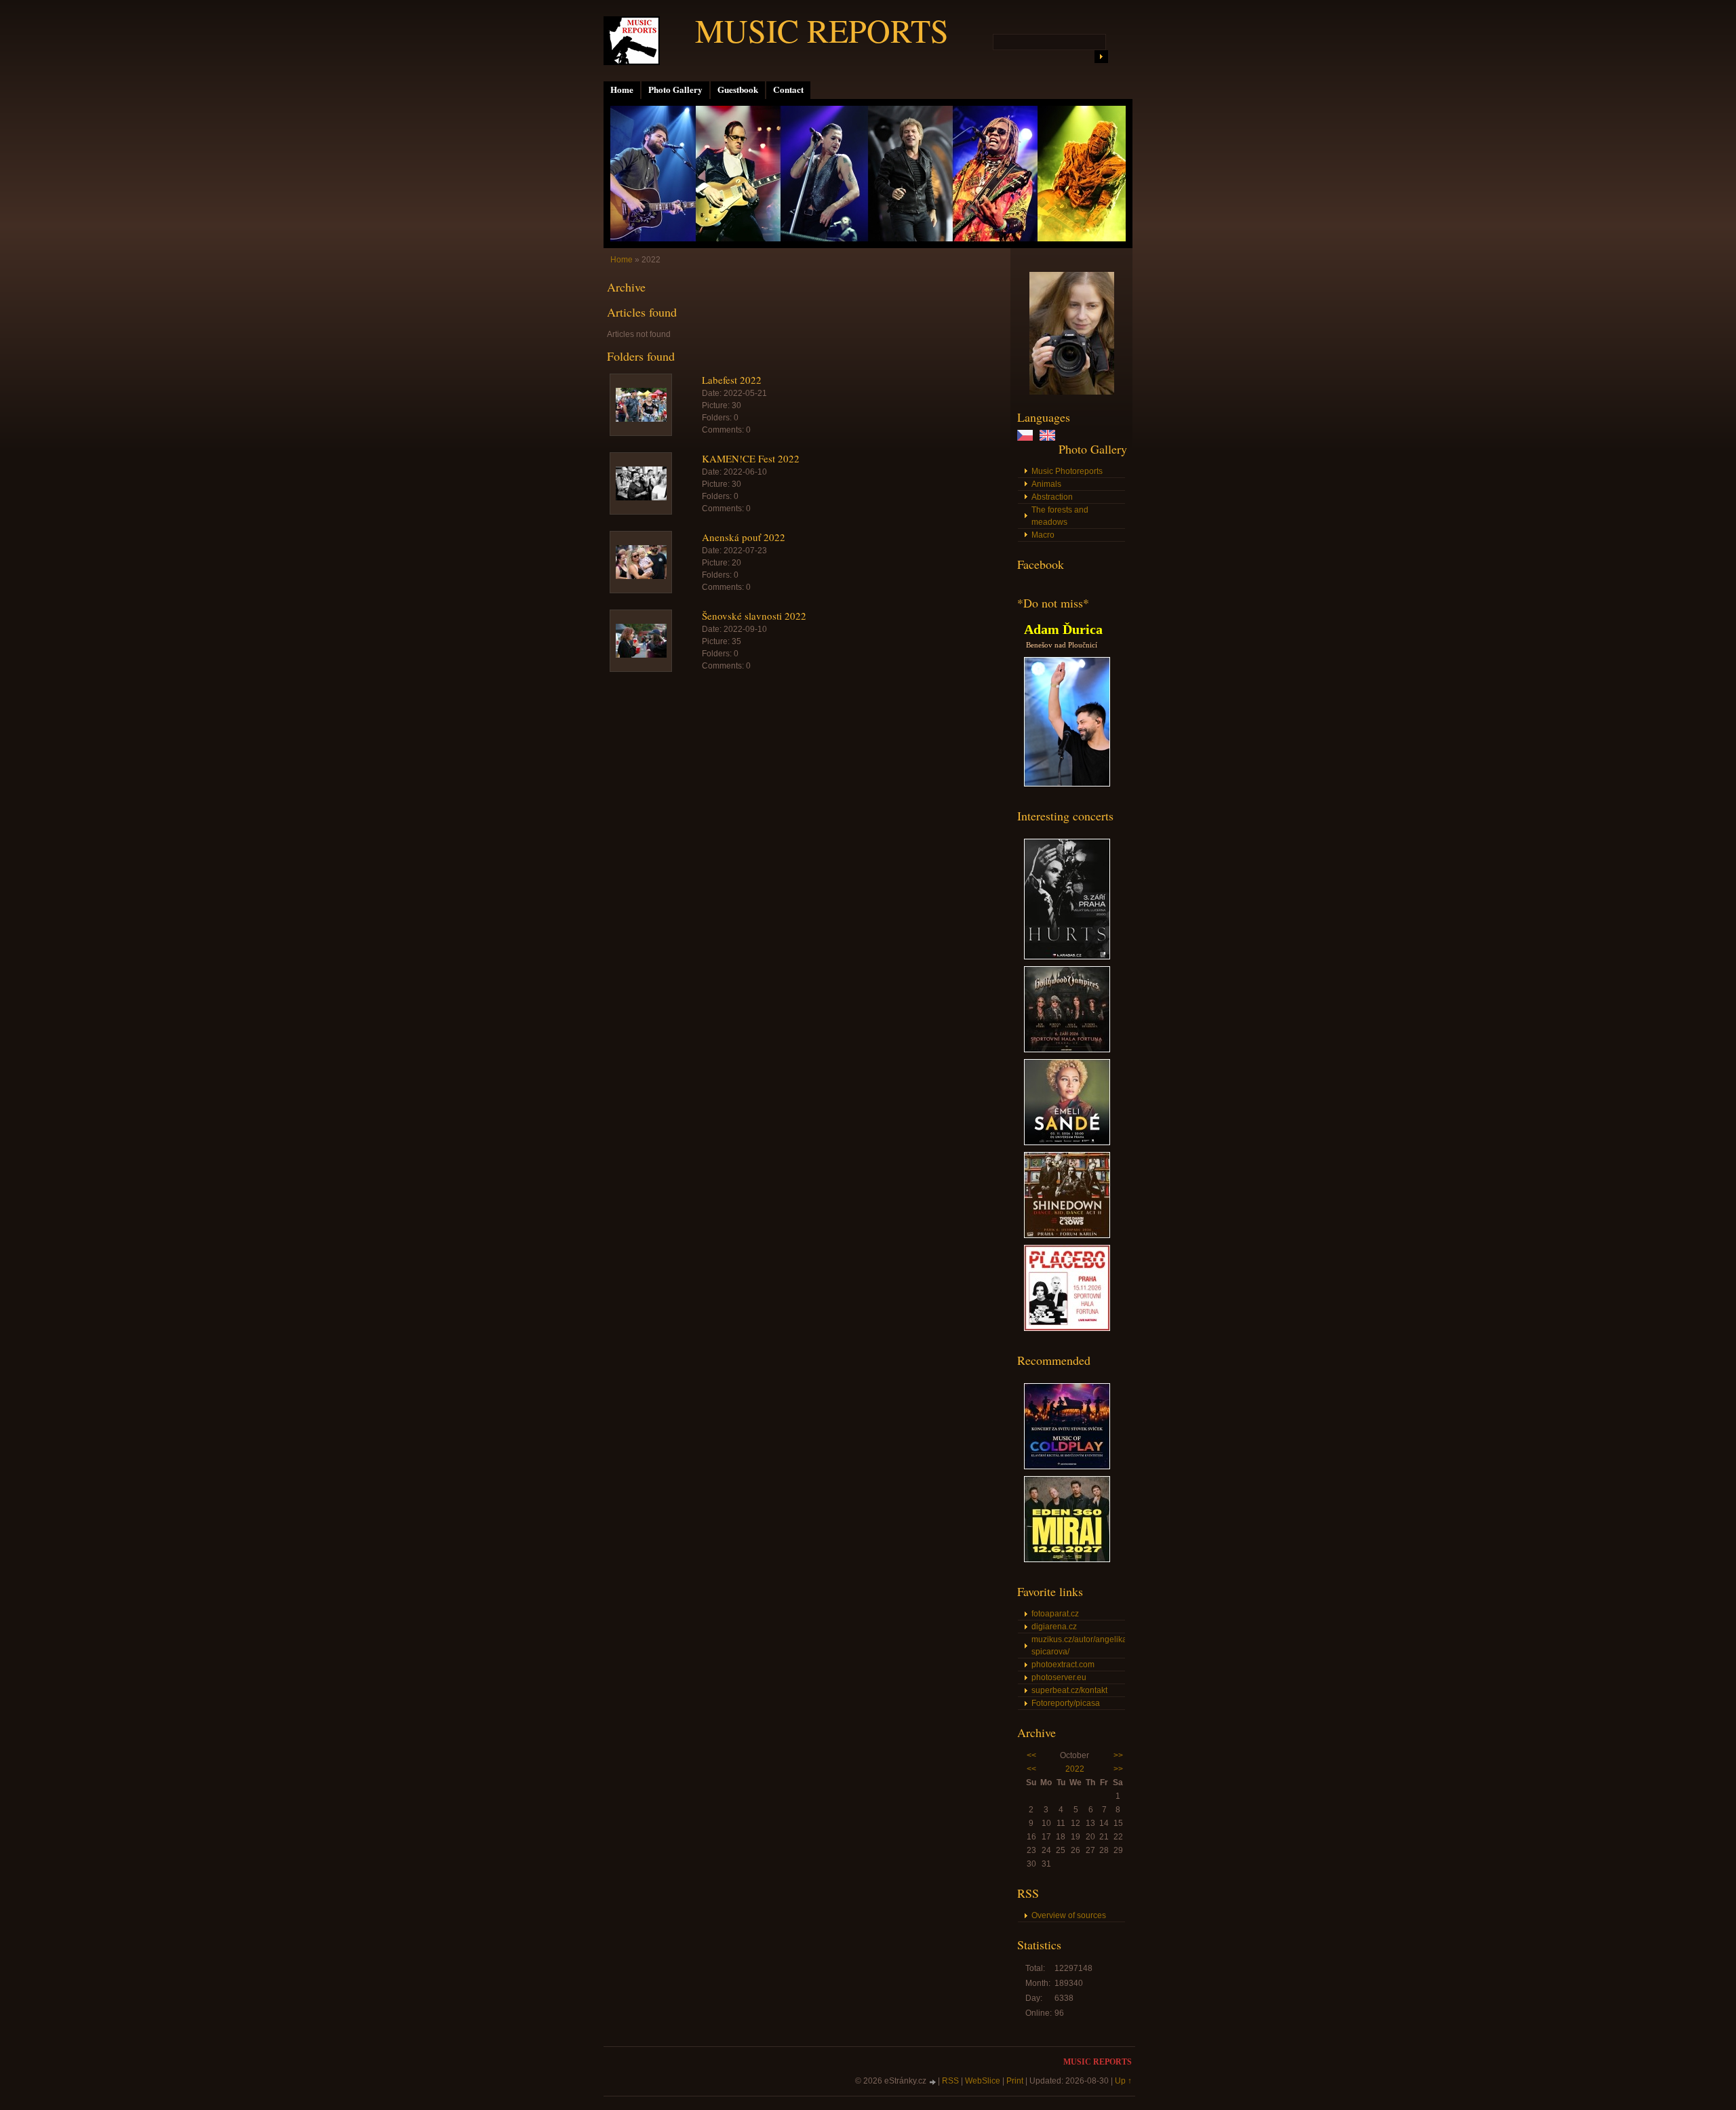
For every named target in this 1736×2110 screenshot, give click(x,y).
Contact (788, 89)
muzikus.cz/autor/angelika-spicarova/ (1078, 1646)
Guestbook (738, 89)
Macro (1043, 535)
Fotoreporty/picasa (1066, 1703)
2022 (1075, 1769)
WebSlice (983, 2081)
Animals (1046, 484)
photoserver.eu (1059, 1677)
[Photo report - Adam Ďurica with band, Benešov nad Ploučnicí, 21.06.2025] (1067, 784)
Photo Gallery (675, 89)
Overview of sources (1069, 1915)
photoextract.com (1063, 1665)
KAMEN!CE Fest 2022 (751, 458)
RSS (950, 2081)
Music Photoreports (1067, 471)
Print (1015, 2081)
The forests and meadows (1060, 516)
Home (622, 89)
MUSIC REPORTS (822, 30)
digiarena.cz (1054, 1627)
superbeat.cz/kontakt (1069, 1690)
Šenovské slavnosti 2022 (754, 616)
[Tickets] (1067, 957)
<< (1031, 1755)
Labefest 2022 (732, 380)
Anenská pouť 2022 (744, 537)
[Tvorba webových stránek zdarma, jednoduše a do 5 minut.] (933, 2082)
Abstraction (1052, 497)
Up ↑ (1123, 2081)
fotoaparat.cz (1055, 1614)
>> (1118, 1755)
